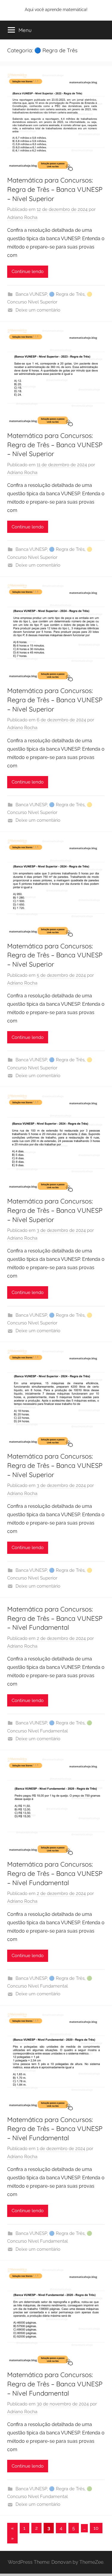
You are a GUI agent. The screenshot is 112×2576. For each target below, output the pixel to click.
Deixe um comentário (38, 310)
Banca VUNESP (31, 294)
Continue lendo (28, 272)
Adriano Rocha (22, 217)
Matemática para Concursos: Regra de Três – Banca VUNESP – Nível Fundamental (55, 1618)
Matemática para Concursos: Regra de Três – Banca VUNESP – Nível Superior (55, 189)
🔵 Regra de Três (67, 294)
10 (96, 2528)
